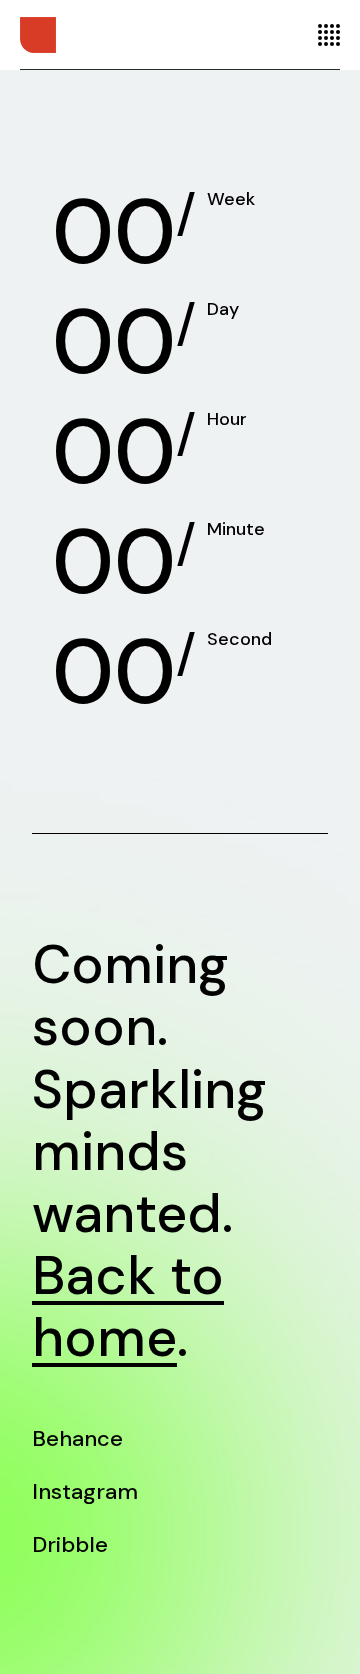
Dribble (70, 1544)
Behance (77, 1438)
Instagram (85, 1491)
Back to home (128, 1306)
